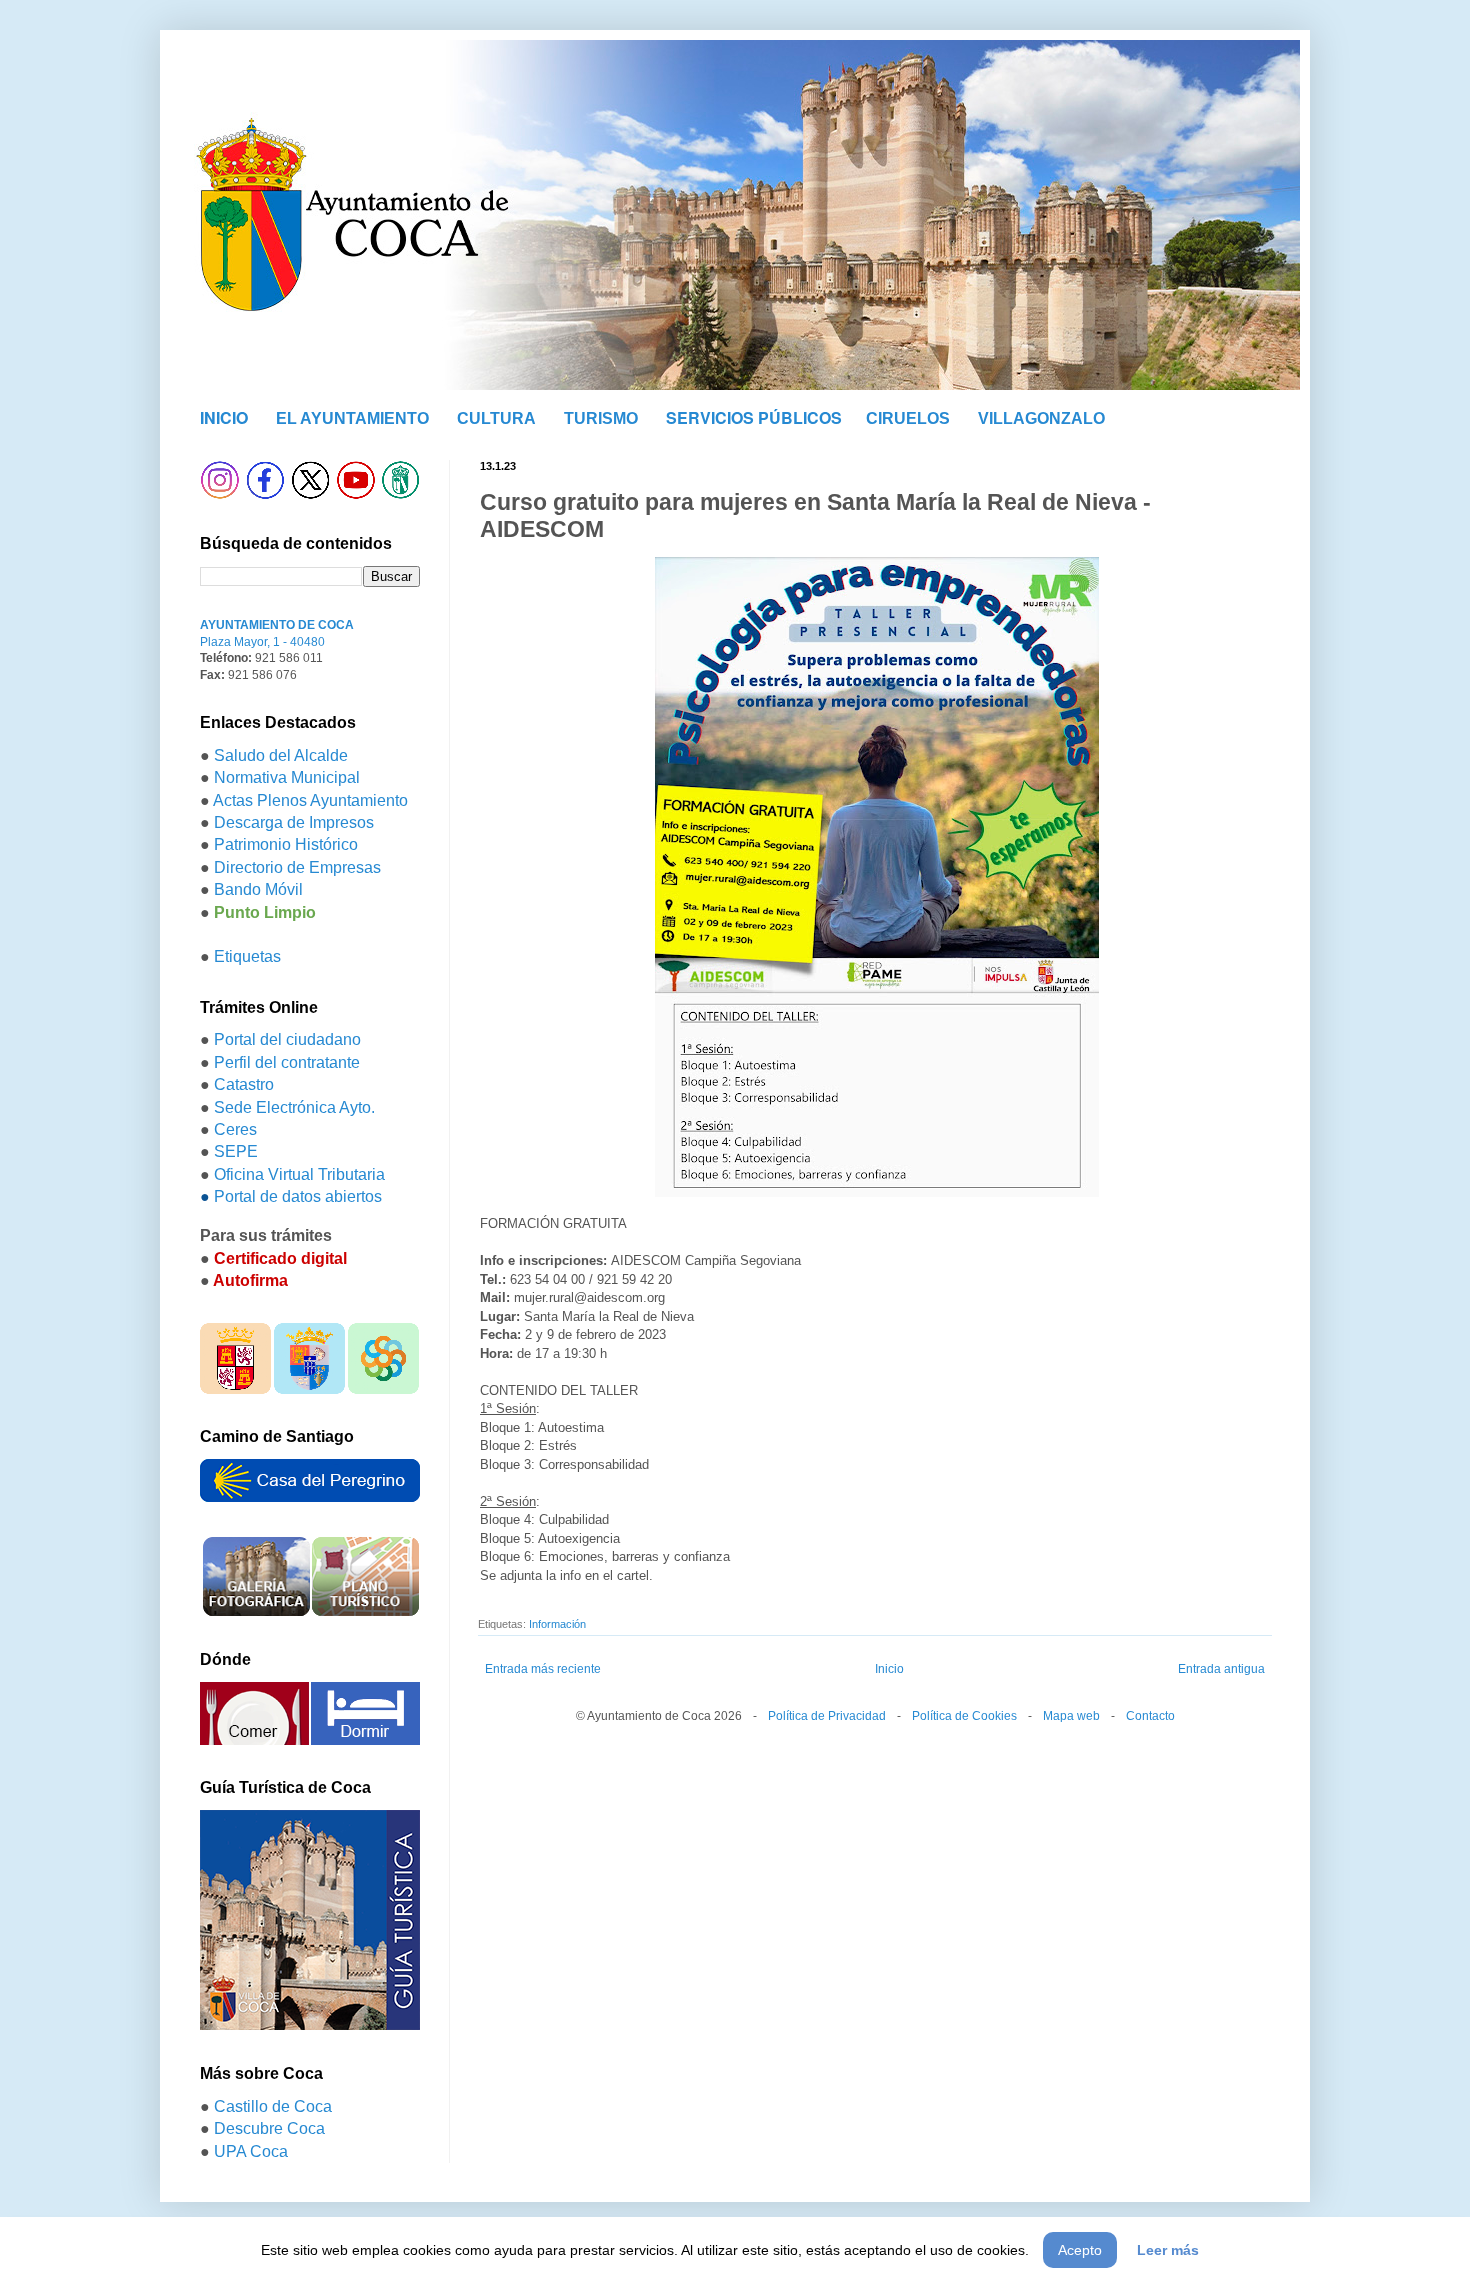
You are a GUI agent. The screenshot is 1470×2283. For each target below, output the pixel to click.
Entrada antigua (1221, 1669)
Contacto (1150, 1716)
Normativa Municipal (287, 777)
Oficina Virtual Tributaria (299, 1174)
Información (557, 1624)
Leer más (1168, 2250)
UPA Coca (251, 2151)
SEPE (236, 1151)
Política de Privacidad (827, 1716)
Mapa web (1071, 1716)
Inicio (889, 1669)
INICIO (224, 417)
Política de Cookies (964, 1716)
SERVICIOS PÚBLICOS (754, 417)
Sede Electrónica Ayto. (294, 1107)
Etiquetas (247, 956)
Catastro (244, 1084)
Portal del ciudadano (287, 1039)
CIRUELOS (908, 418)
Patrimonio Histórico (286, 844)
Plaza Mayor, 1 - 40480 (262, 642)
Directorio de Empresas (297, 867)
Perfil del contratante (287, 1062)
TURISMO (601, 418)
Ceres (235, 1129)
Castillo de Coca (273, 2106)
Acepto (1080, 2250)
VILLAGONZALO (1041, 418)
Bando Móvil (258, 889)
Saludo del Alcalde (281, 755)
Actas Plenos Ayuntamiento (310, 800)
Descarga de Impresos (294, 822)
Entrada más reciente (543, 1669)
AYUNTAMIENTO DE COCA (277, 625)
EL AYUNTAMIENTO (352, 418)
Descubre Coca (269, 2128)
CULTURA (496, 418)
